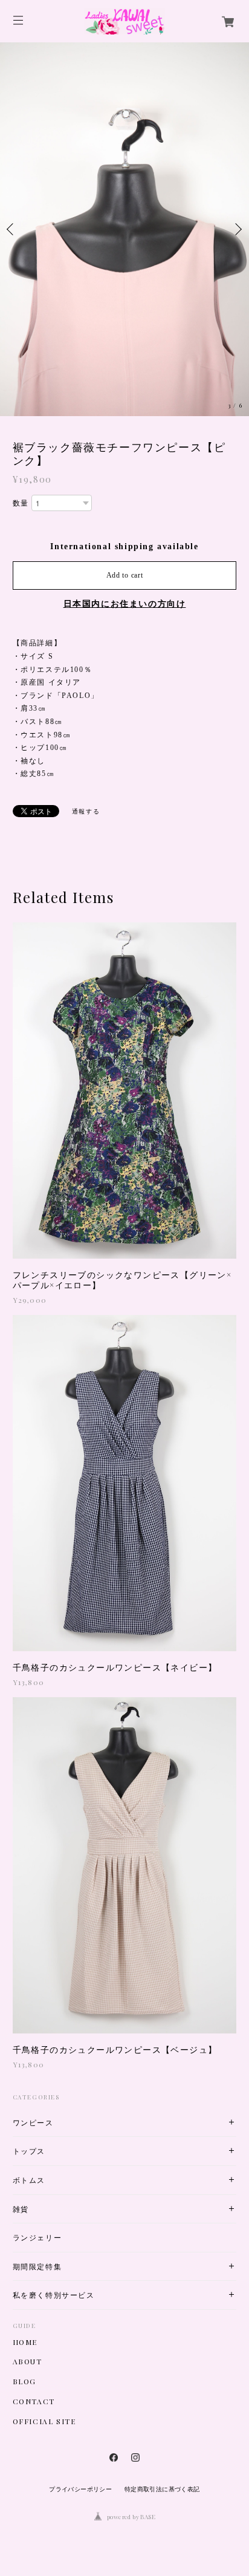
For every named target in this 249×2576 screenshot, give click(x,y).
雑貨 (21, 2209)
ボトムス (29, 2180)
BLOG (24, 2381)
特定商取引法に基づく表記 (162, 2489)
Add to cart (125, 575)
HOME (25, 2342)
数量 (21, 503)
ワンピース (33, 2123)
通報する (86, 811)
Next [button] (237, 229)
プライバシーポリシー (80, 2489)
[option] (124, 229)
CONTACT (34, 2401)
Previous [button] (12, 229)
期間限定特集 (37, 2267)
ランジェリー (37, 2238)
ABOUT (27, 2361)
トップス (29, 2151)
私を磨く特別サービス (54, 2295)
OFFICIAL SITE (44, 2421)
